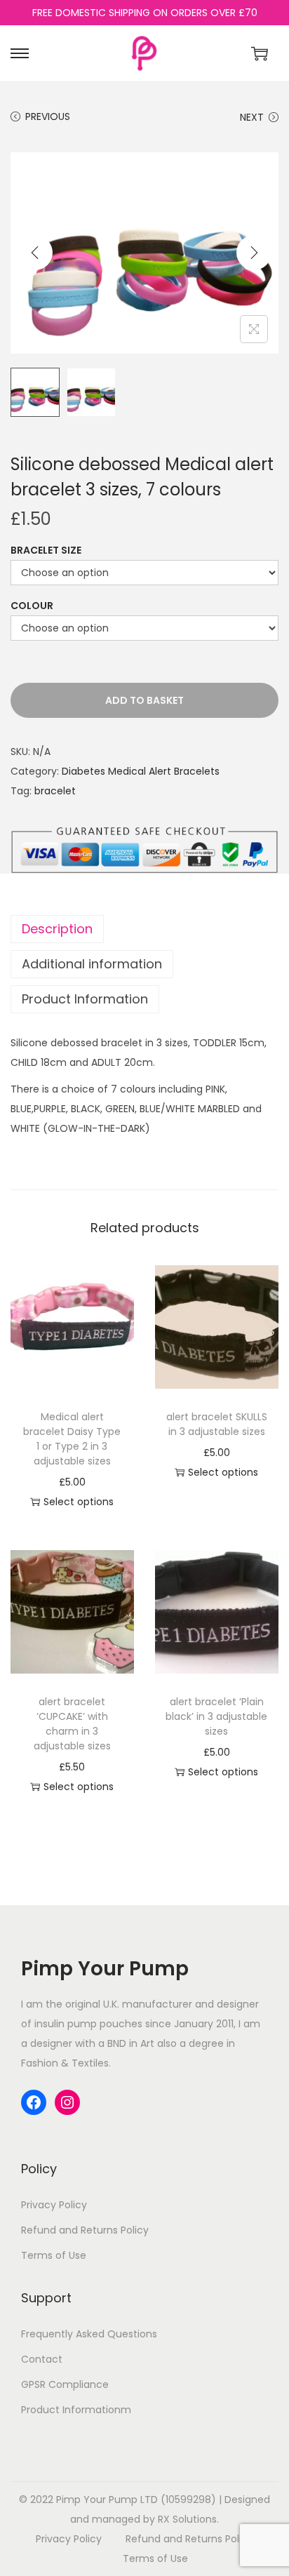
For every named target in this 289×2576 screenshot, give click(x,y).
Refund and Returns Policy (85, 2230)
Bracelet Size (46, 550)
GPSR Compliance (65, 2384)
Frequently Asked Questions (89, 2334)
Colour (32, 606)
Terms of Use (54, 2255)
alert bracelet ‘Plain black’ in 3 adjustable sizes (216, 1716)
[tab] (144, 929)
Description (57, 929)
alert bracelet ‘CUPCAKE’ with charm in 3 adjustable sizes (72, 1724)
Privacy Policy (54, 2205)
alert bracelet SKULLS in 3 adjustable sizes (217, 1424)
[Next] (254, 253)
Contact (42, 2359)
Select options (79, 1502)
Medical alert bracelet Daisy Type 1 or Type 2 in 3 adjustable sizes (72, 1439)
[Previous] (35, 253)
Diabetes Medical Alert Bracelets (141, 771)
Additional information (92, 964)
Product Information (85, 999)
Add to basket (144, 700)
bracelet (55, 791)
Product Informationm (76, 2410)
